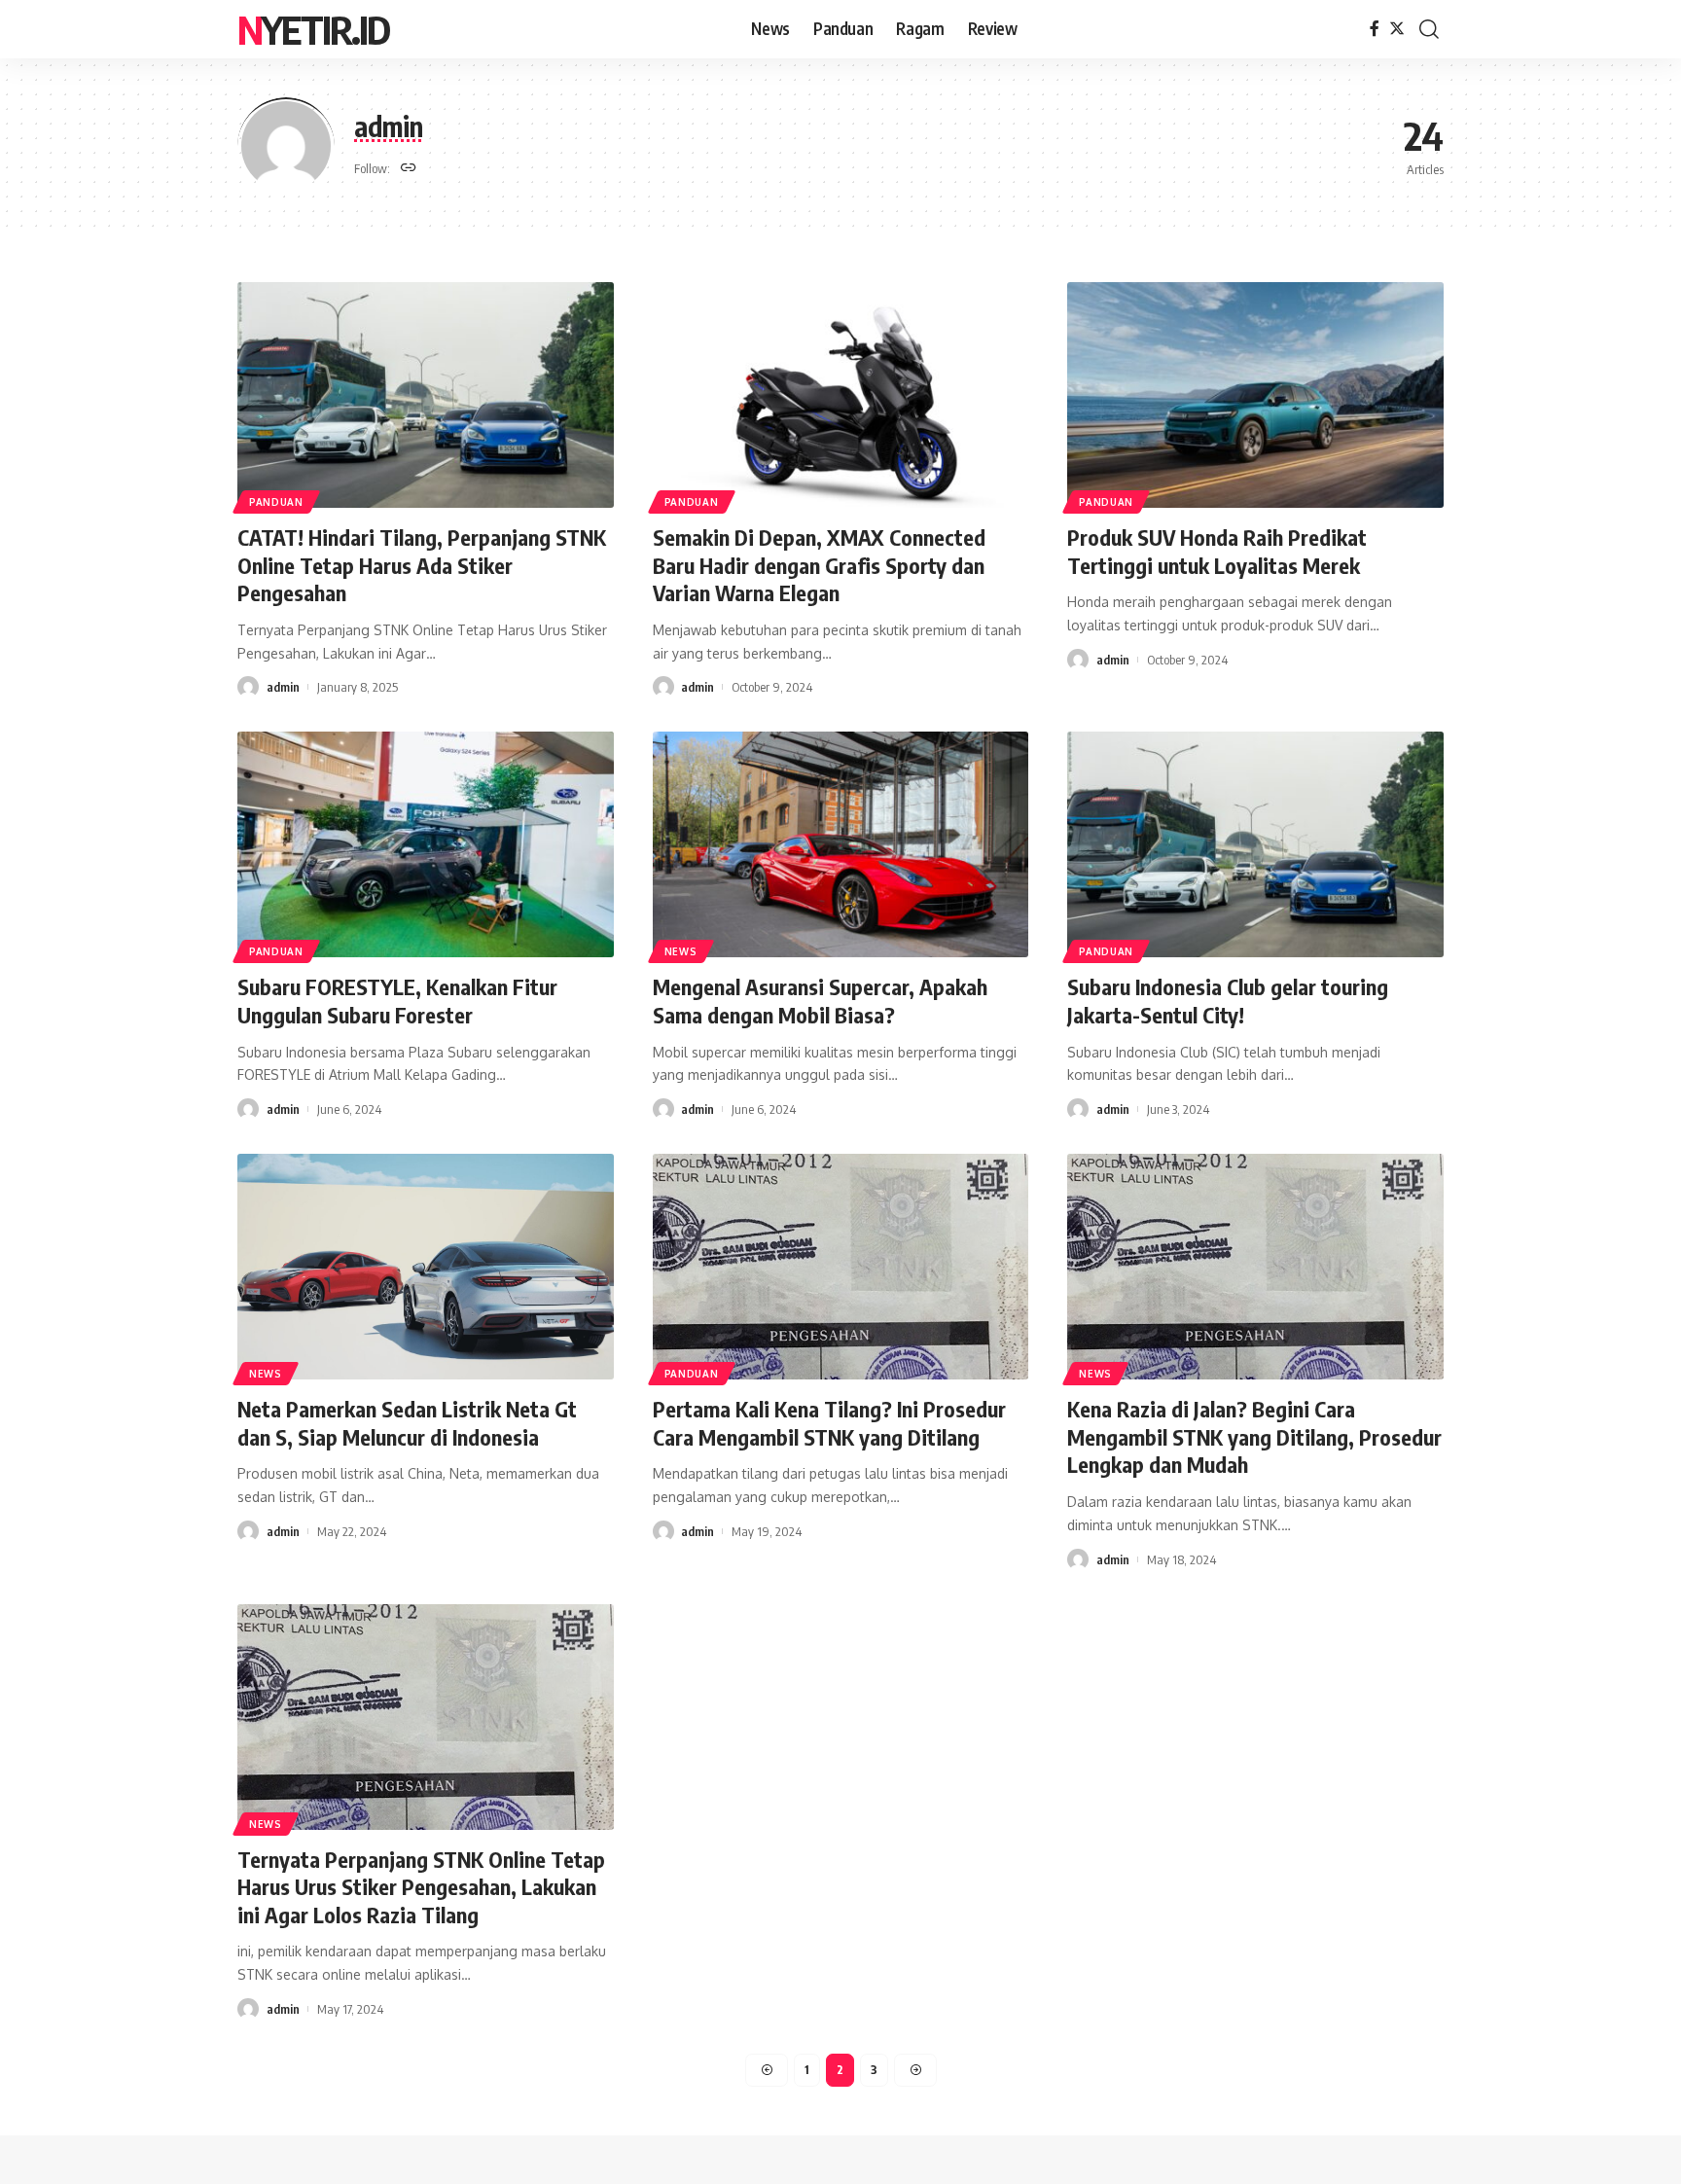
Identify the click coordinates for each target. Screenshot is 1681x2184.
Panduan (276, 502)
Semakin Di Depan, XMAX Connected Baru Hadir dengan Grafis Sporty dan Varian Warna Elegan (819, 565)
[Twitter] (1397, 29)
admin (283, 687)
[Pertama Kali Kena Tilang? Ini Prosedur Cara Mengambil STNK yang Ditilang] (841, 1267)
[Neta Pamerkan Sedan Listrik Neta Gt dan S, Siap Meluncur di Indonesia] (426, 1267)
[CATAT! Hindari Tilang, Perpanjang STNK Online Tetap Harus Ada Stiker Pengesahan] (426, 395)
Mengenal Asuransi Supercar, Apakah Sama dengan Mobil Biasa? (820, 1001)
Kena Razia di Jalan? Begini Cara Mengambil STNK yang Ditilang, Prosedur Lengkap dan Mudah (1254, 1436)
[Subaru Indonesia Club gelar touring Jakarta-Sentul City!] (1255, 844)
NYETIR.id (313, 29)
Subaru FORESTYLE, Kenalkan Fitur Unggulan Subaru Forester (397, 1001)
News (681, 951)
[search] (1429, 29)
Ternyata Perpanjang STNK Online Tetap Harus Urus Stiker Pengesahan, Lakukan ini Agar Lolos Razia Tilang (421, 1887)
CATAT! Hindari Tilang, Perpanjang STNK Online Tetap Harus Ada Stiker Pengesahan (422, 565)
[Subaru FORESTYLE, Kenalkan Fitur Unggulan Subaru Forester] (426, 844)
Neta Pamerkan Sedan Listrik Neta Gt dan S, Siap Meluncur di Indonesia (407, 1423)
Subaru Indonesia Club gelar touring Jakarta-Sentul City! (1228, 1001)
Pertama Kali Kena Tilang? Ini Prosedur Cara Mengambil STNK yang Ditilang (829, 1423)
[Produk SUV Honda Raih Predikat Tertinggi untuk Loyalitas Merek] (1255, 395)
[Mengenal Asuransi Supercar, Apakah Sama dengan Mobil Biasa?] (841, 844)
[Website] (409, 169)
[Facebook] (1375, 29)
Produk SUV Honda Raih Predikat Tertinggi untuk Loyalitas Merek (1217, 551)
